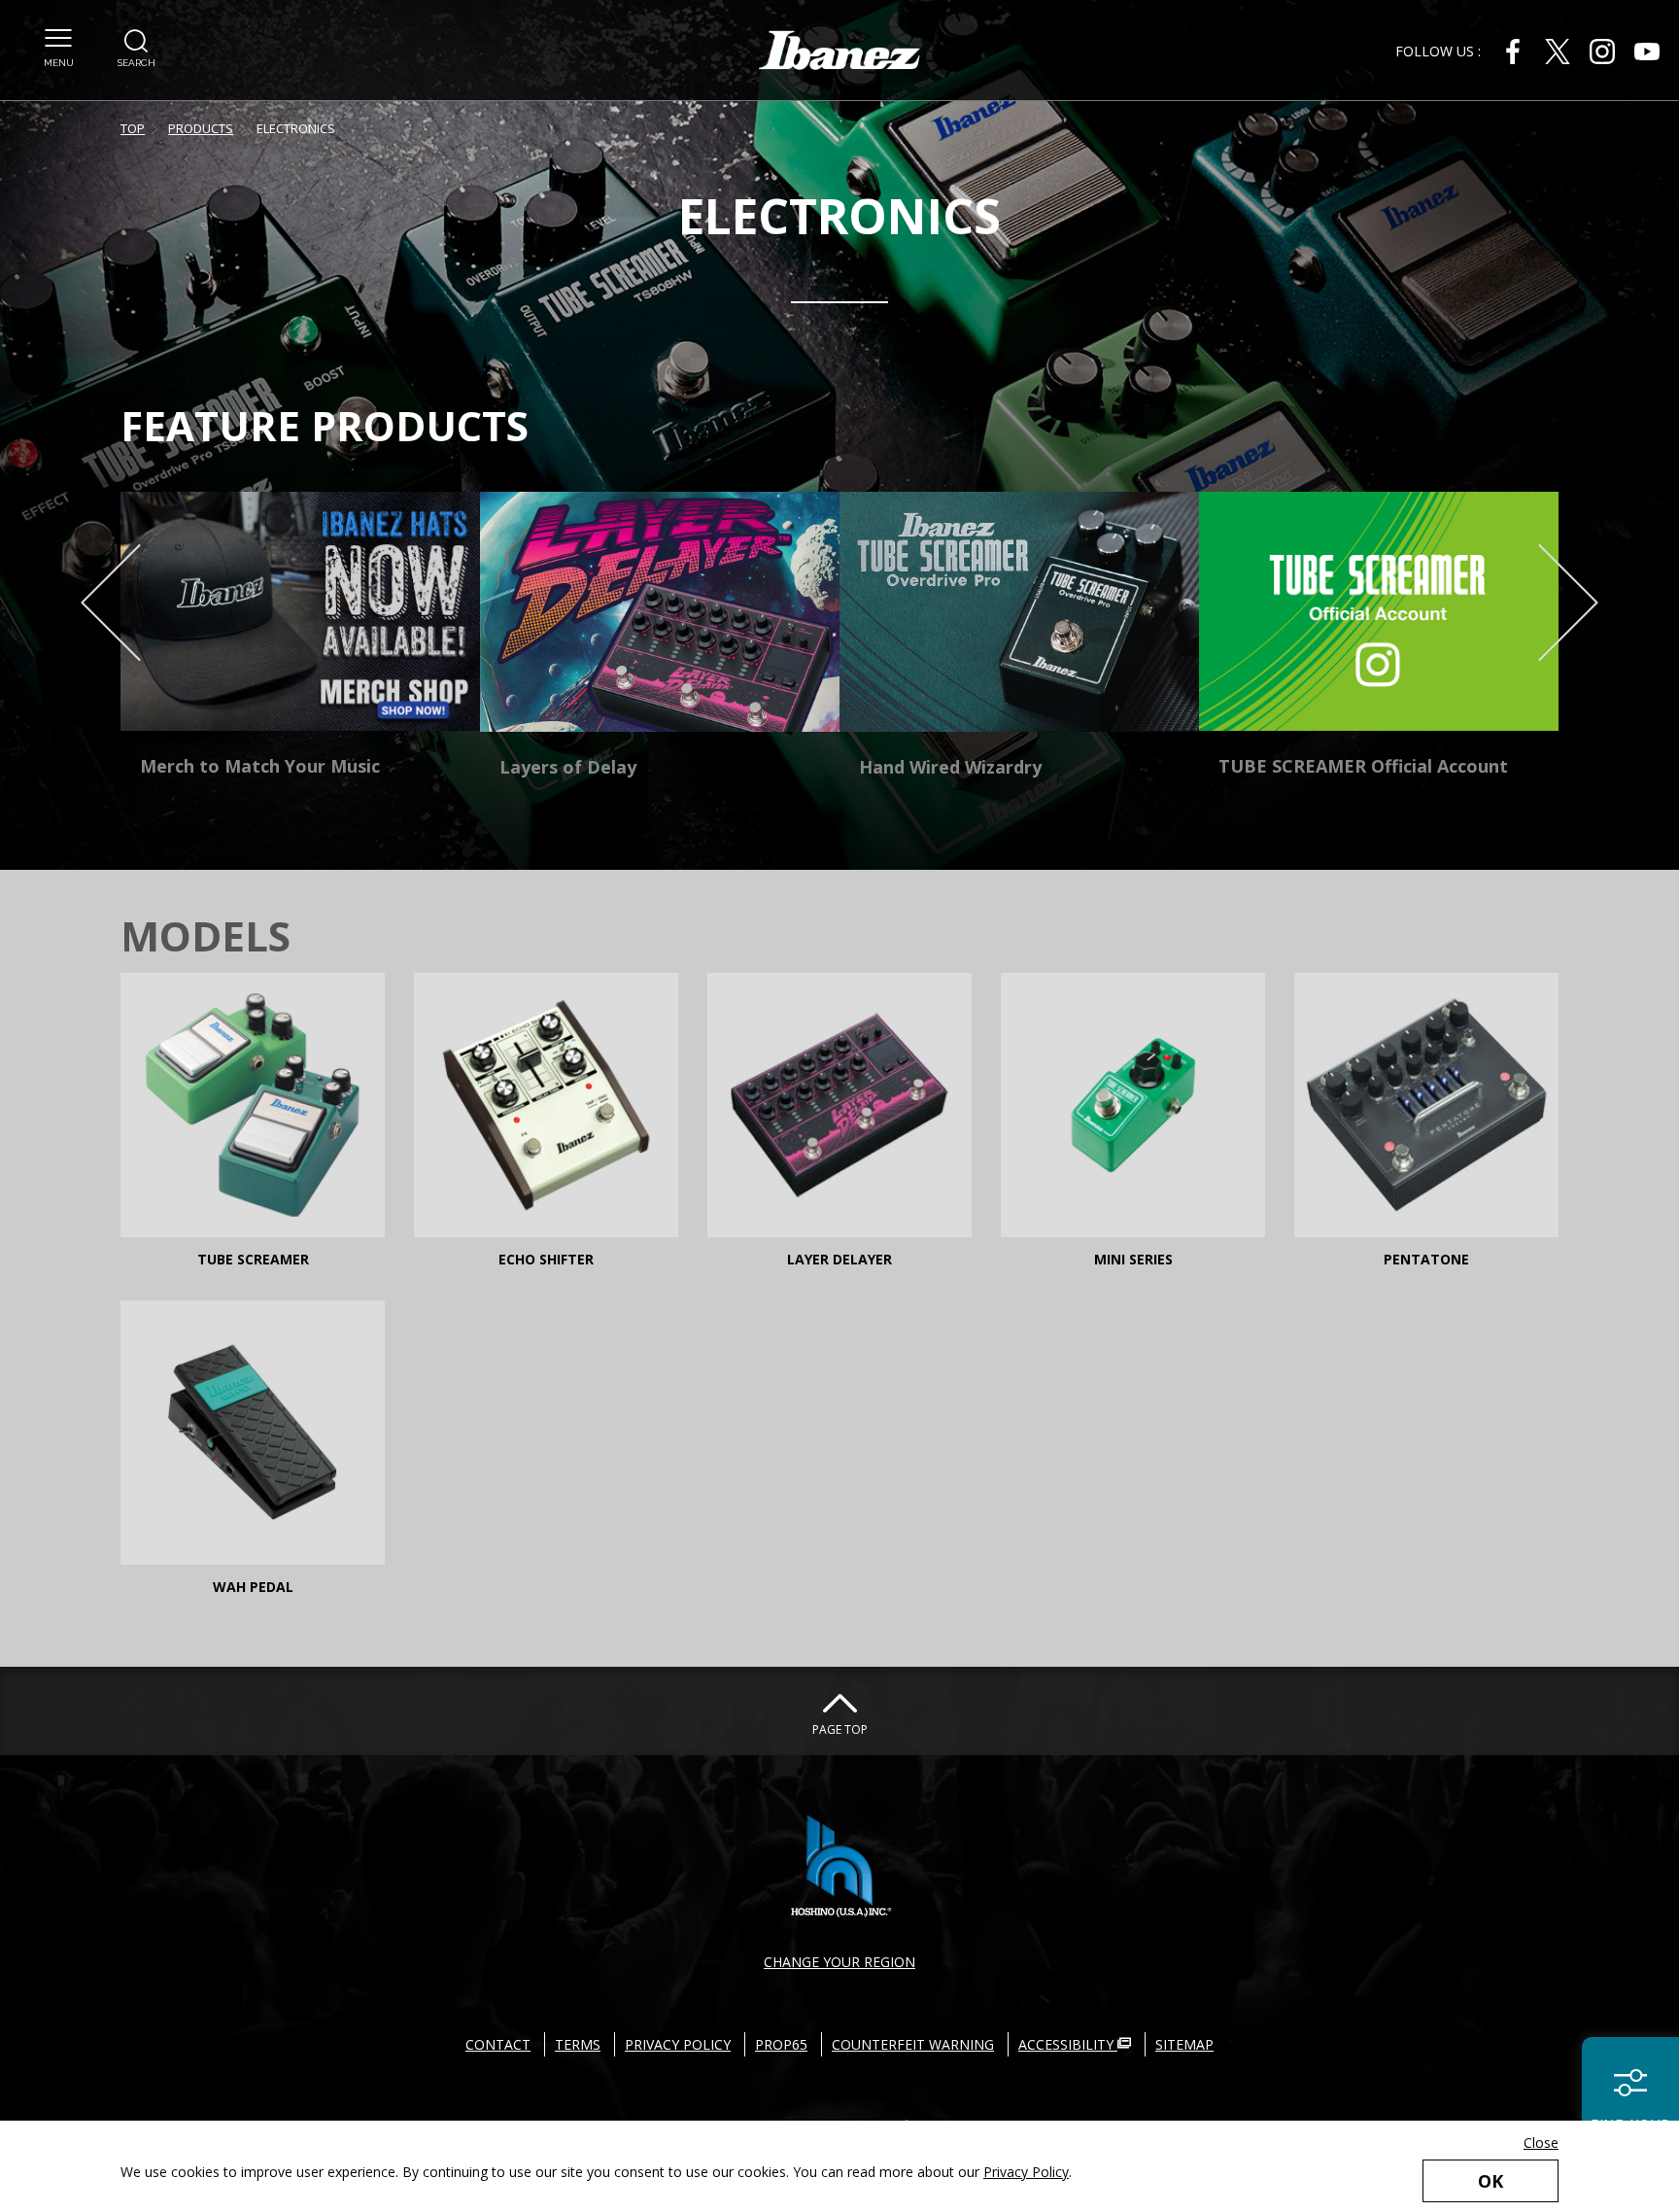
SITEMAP (1184, 2044)
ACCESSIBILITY (1068, 2044)
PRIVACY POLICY (678, 2044)
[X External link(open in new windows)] (1558, 52)
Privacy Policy (1026, 2172)
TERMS (578, 2044)
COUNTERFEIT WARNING (913, 2044)
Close (1541, 2143)
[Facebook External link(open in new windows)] (1513, 52)
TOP (133, 128)
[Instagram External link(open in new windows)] (1602, 52)
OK (1491, 2181)
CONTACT (498, 2044)
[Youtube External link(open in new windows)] (1647, 52)
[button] (58, 49)
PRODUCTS (201, 128)
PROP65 (781, 2044)
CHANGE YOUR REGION (839, 1962)
